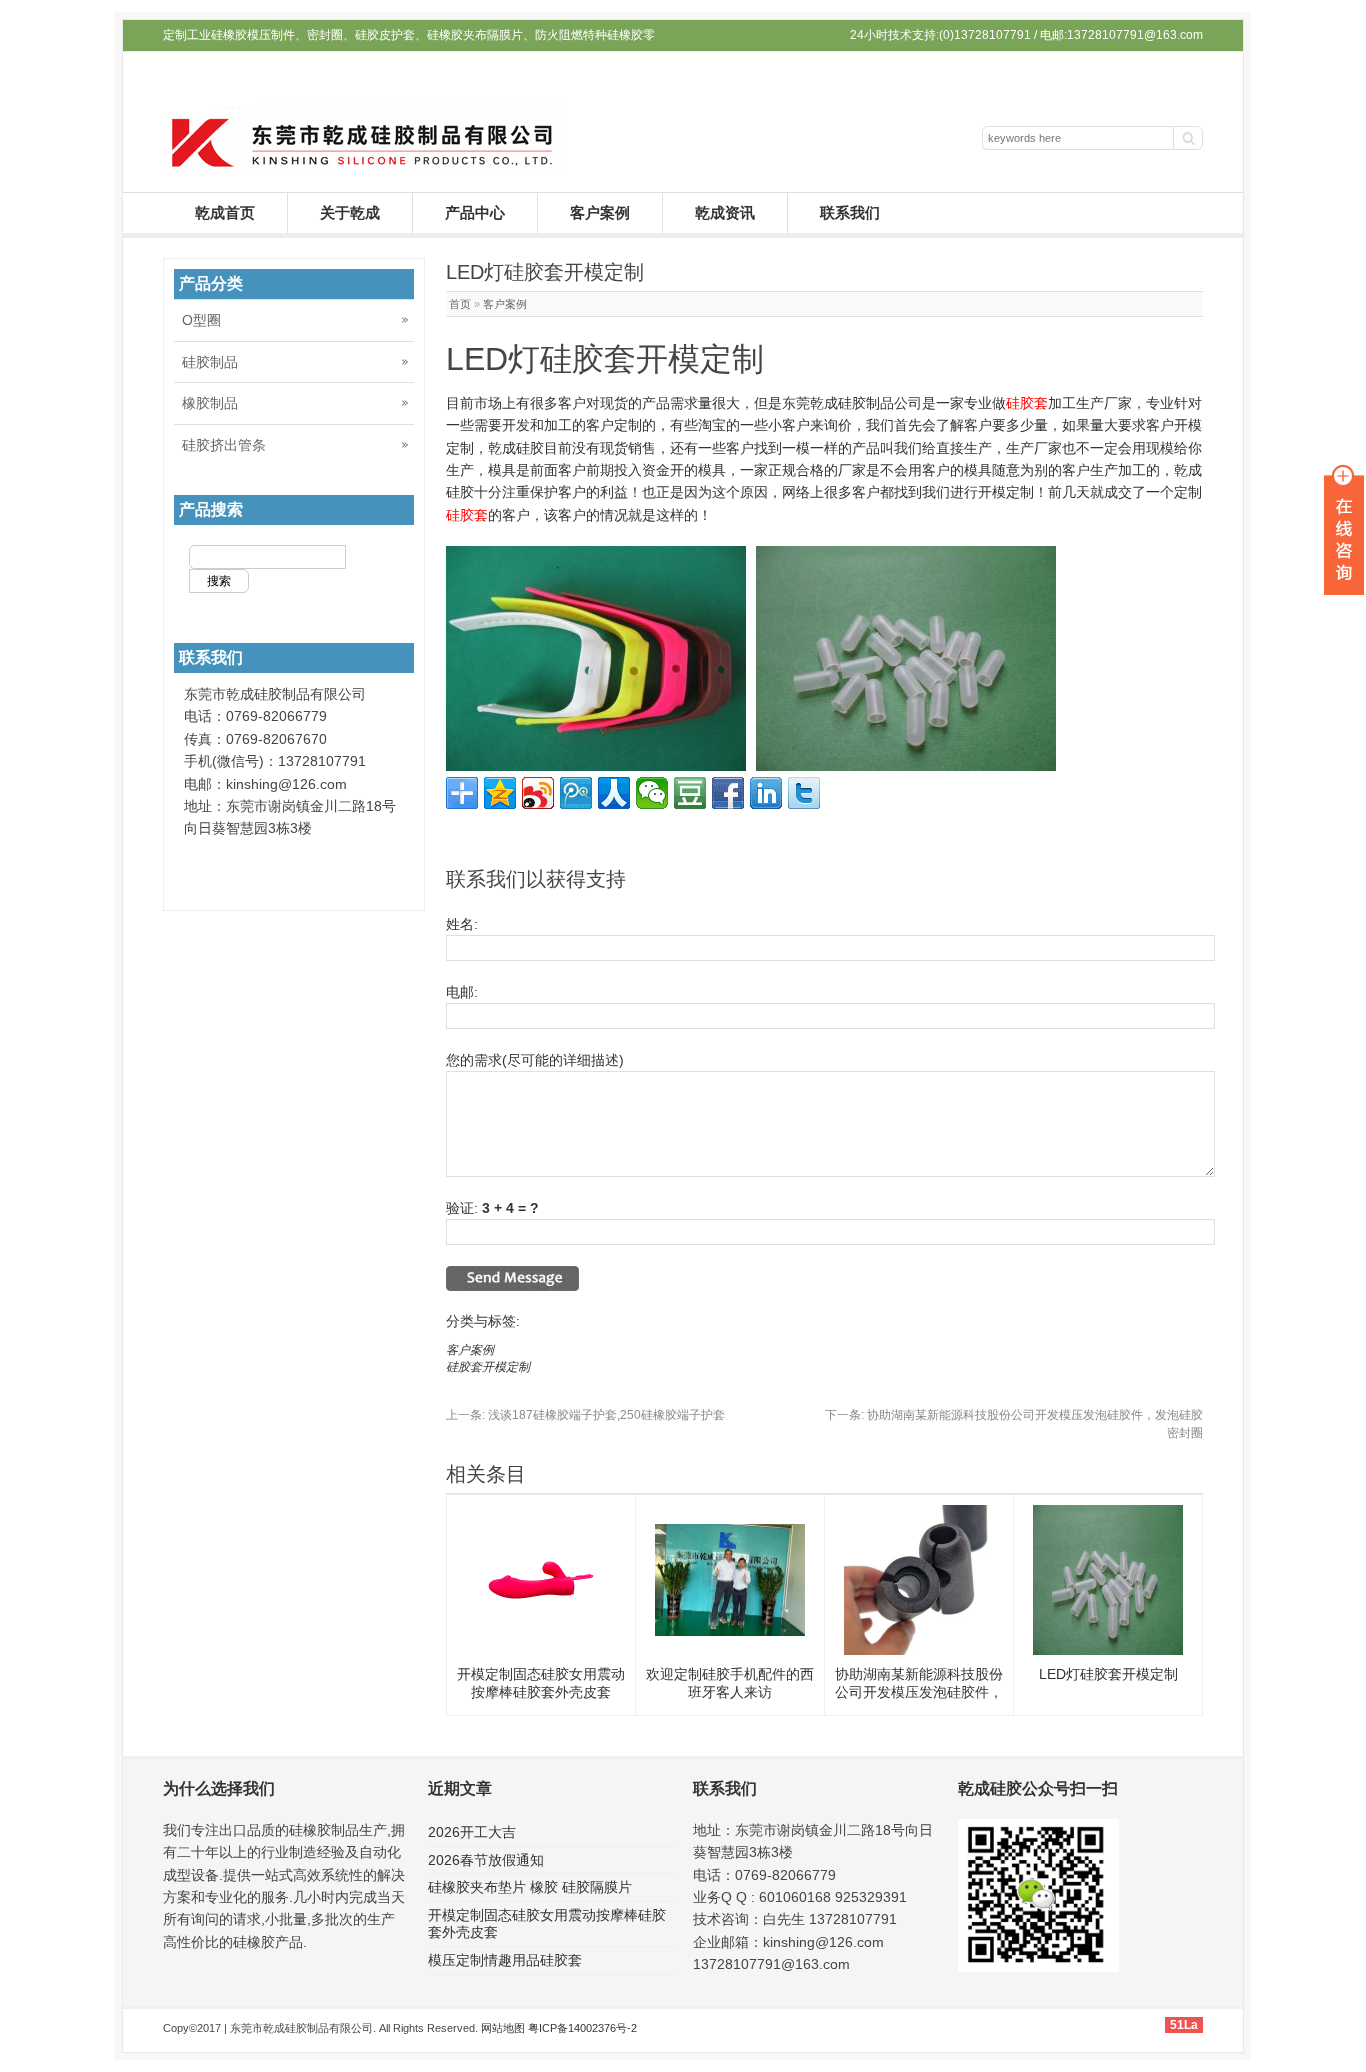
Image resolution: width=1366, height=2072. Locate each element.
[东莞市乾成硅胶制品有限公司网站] (363, 167)
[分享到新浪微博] (538, 793)
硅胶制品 (210, 362)
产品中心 (475, 212)
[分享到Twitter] (804, 793)
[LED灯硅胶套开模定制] (1108, 1650)
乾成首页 (225, 212)
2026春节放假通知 (486, 1860)
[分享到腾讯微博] (576, 793)
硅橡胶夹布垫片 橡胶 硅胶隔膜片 (530, 1887)
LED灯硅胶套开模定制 (1108, 1674)
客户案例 (600, 212)
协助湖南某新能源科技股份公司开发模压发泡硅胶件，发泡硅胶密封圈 (919, 1692)
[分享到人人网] (614, 793)
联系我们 (850, 212)
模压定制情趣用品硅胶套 (505, 1960)
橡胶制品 (210, 403)
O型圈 (201, 320)
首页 (460, 304)
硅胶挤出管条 (224, 445)
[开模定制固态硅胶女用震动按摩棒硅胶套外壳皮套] (541, 1650)
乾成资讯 (725, 212)
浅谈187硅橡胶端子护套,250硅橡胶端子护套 (585, 1415)
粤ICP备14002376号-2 (582, 2028)
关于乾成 (350, 212)
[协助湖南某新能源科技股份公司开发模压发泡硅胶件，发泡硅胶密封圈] (919, 1650)
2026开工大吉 (472, 1832)
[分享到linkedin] (766, 793)
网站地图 (503, 2028)
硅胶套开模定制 (488, 1367)
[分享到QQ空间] (500, 793)
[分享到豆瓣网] (690, 793)
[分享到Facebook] (728, 793)
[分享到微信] (652, 793)
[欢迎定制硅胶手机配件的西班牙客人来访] (730, 1631)
